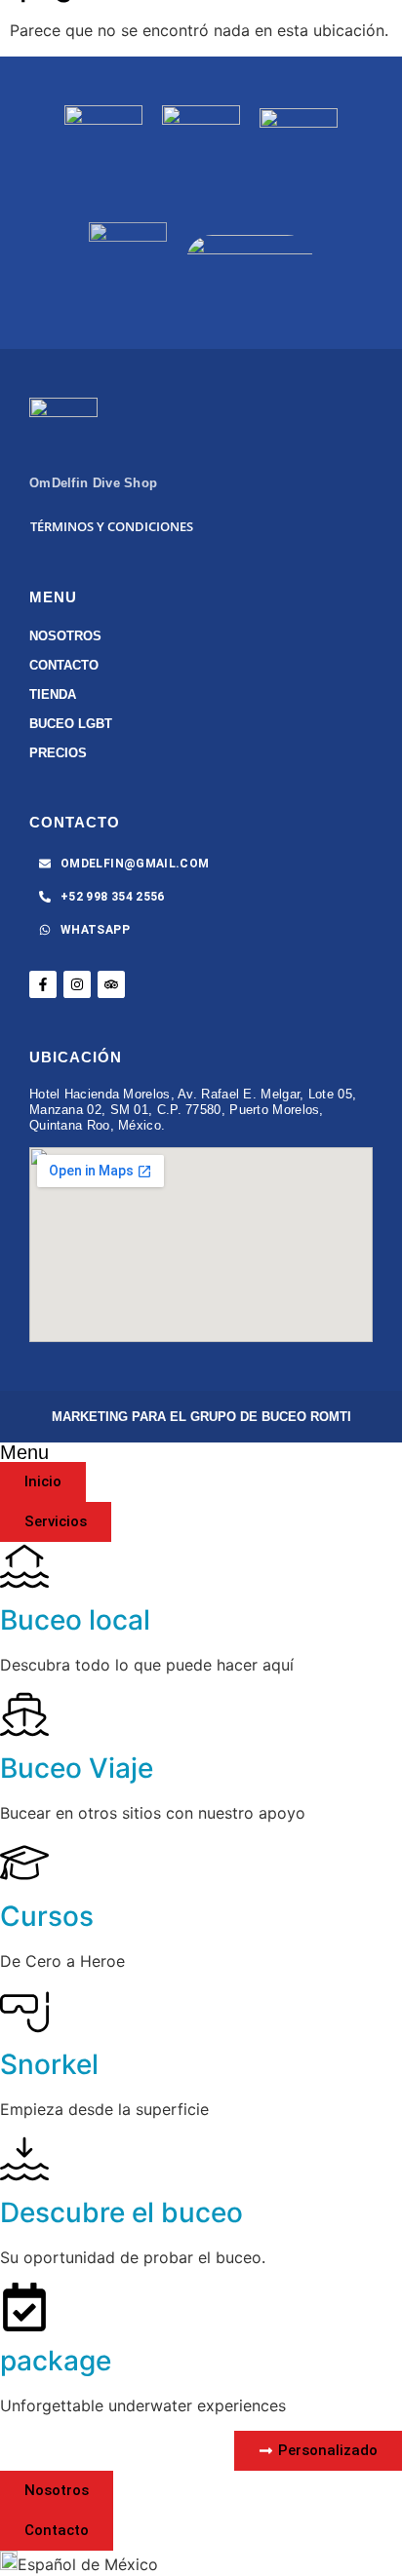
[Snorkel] (24, 2011)
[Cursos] (24, 1863)
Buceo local (75, 1620)
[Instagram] (77, 984)
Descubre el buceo (121, 2212)
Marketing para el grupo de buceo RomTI (201, 1417)
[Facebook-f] (43, 984)
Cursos (47, 1916)
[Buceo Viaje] (24, 1714)
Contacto (64, 665)
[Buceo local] (24, 1566)
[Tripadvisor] (111, 984)
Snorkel (49, 2064)
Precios (58, 753)
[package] (24, 2307)
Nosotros (65, 636)
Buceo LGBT (71, 724)
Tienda (53, 694)
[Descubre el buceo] (24, 2159)
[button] (201, 2563)
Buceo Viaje (77, 1768)
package (56, 2361)
